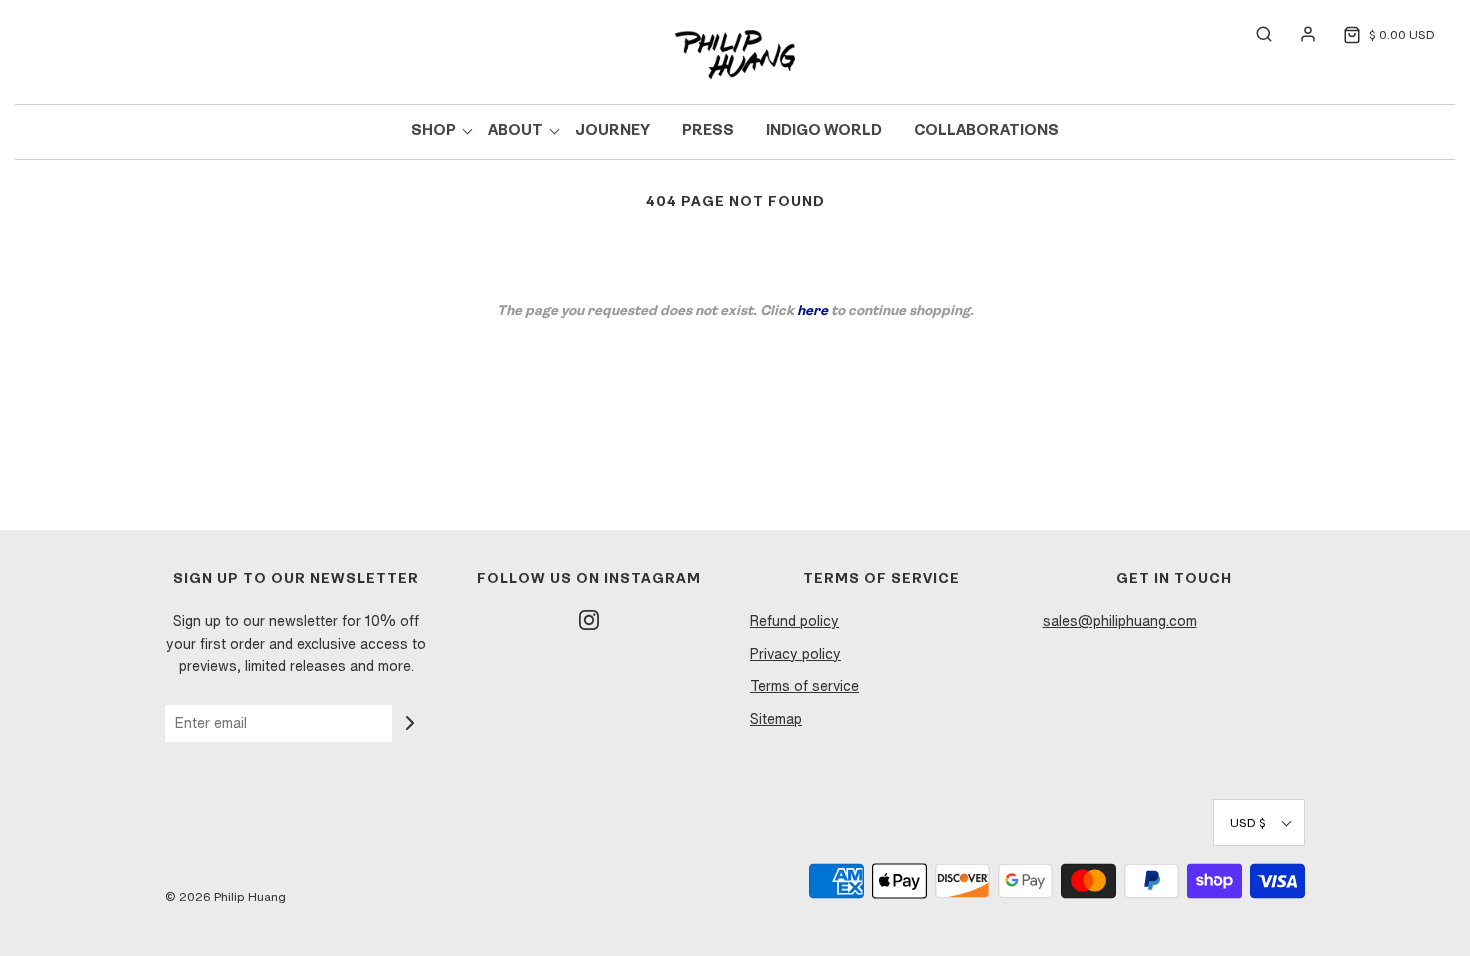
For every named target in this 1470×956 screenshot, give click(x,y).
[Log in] (1298, 34)
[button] (1259, 822)
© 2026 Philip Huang (225, 896)
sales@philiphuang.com (1120, 621)
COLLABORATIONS (986, 131)
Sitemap (776, 719)
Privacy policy (795, 654)
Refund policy (794, 621)
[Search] (1254, 34)
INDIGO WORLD (824, 131)
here (812, 311)
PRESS (708, 131)
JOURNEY (612, 131)
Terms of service (804, 686)
